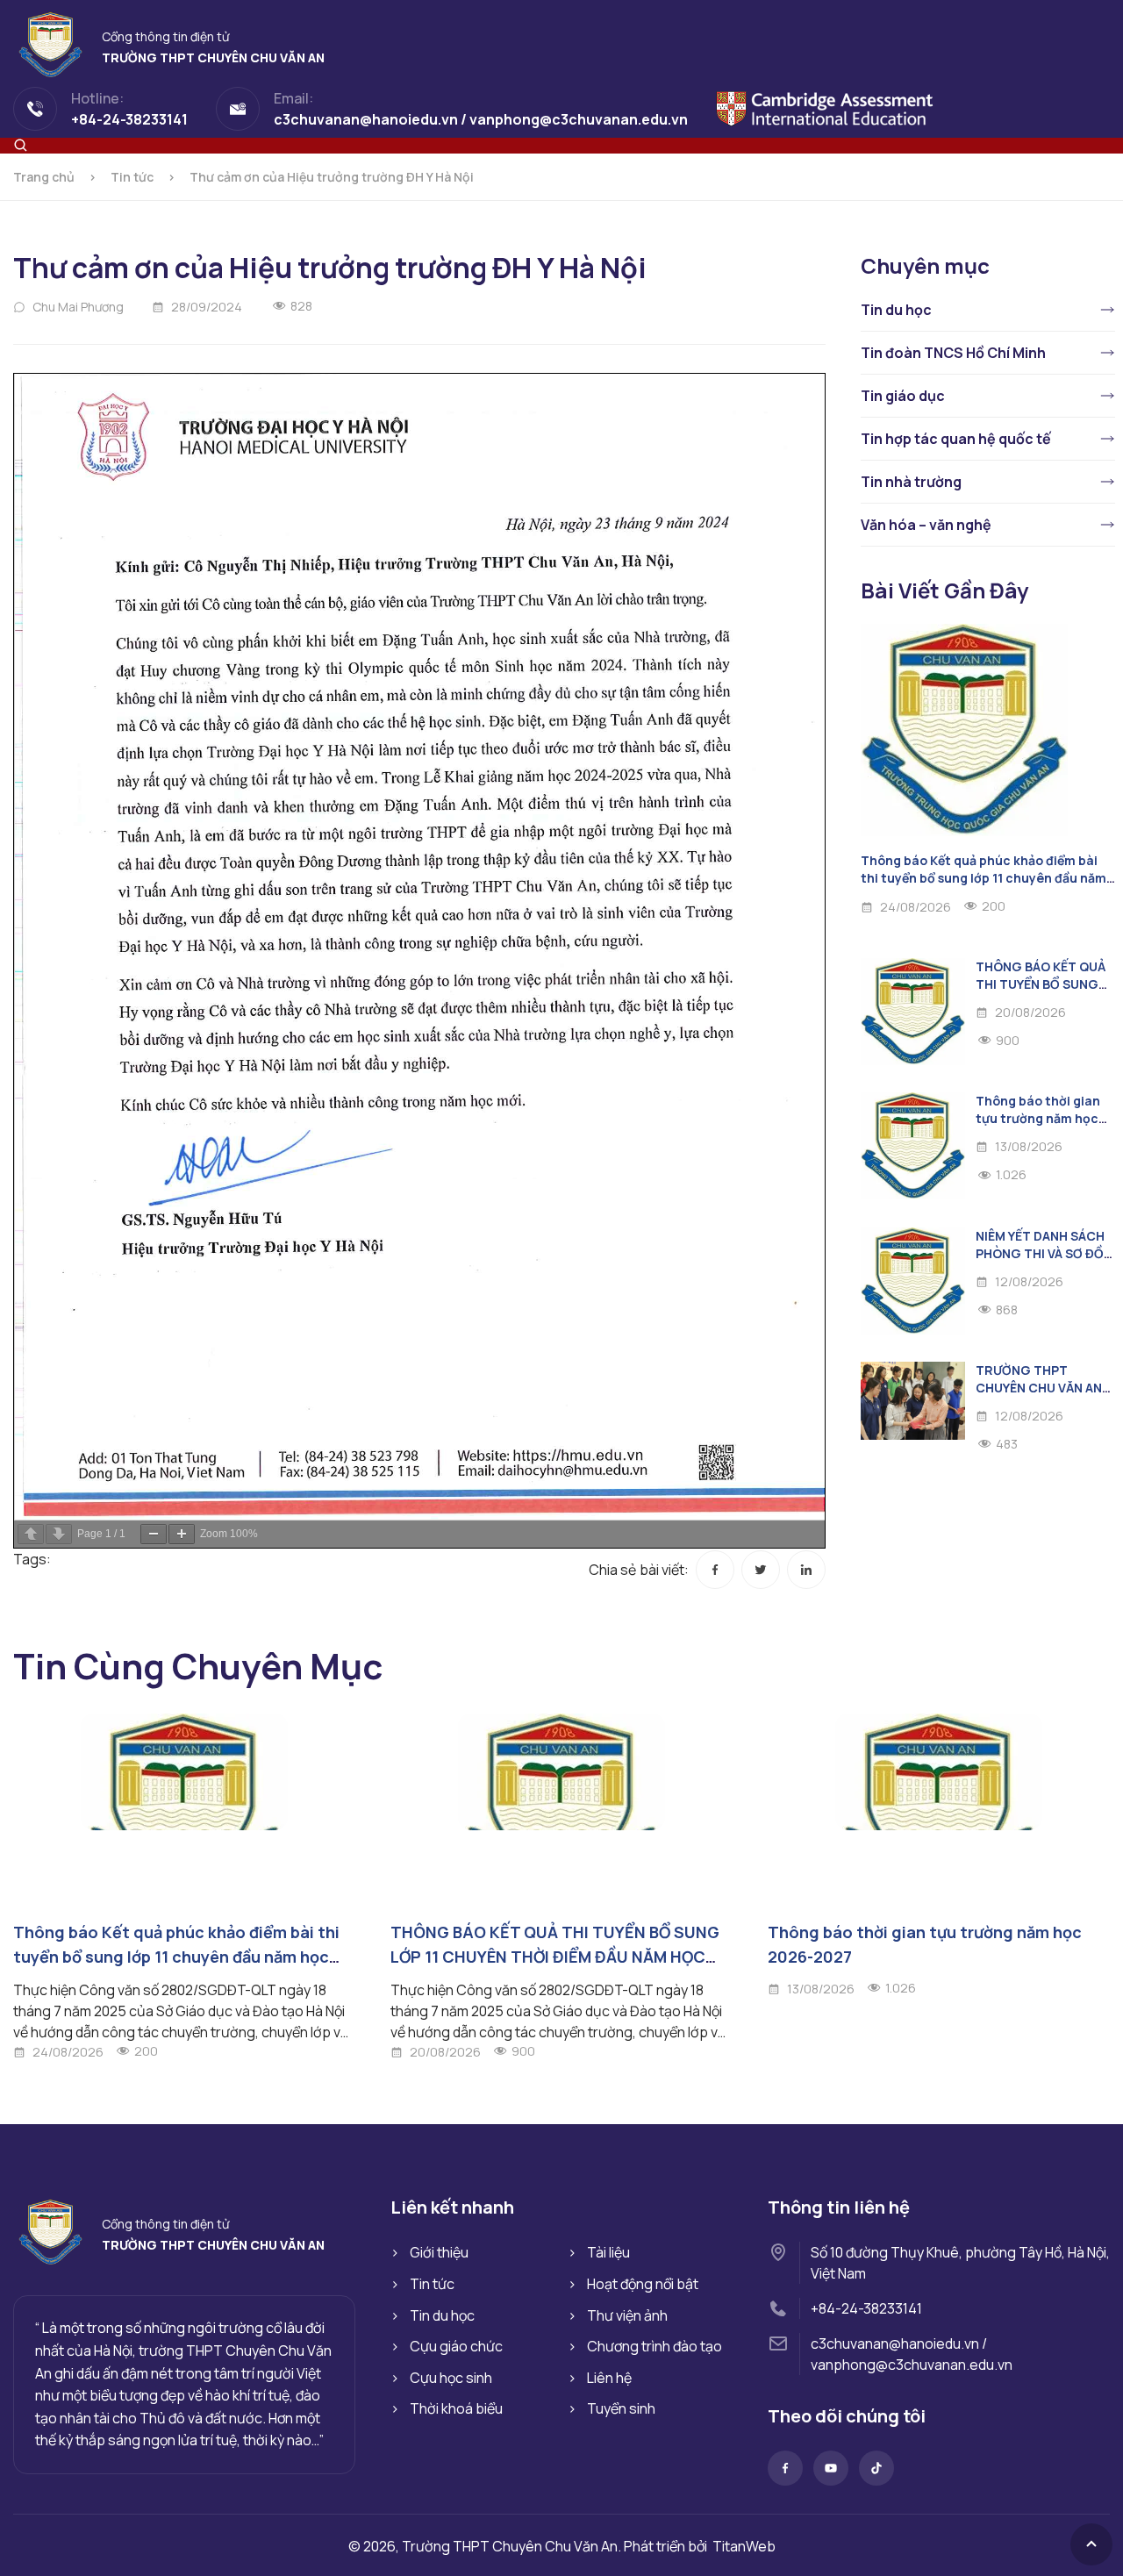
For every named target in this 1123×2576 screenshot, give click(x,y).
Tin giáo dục (903, 396)
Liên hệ (609, 2378)
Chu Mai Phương (78, 307)
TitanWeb (744, 2546)
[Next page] (59, 1534)
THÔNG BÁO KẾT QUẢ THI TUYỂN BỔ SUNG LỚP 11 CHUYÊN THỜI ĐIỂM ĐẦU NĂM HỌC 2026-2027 (555, 1957)
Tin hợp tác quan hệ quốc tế (956, 439)
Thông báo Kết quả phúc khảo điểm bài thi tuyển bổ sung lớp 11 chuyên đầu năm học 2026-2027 (984, 878)
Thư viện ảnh (627, 2315)
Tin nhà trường (911, 482)
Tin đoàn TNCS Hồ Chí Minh (953, 353)
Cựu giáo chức (456, 2346)
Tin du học (896, 310)
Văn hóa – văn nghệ (926, 525)
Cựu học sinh (451, 2378)
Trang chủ (44, 177)
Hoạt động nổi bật (643, 2284)
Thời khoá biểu (456, 2408)
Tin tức (132, 177)
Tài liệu (608, 2252)
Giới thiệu (439, 2252)
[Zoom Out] (154, 1534)
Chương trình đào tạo (654, 2346)
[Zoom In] (182, 1534)
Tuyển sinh (621, 2408)
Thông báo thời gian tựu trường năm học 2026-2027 (1038, 1118)
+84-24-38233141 (866, 2308)
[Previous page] (31, 1534)
